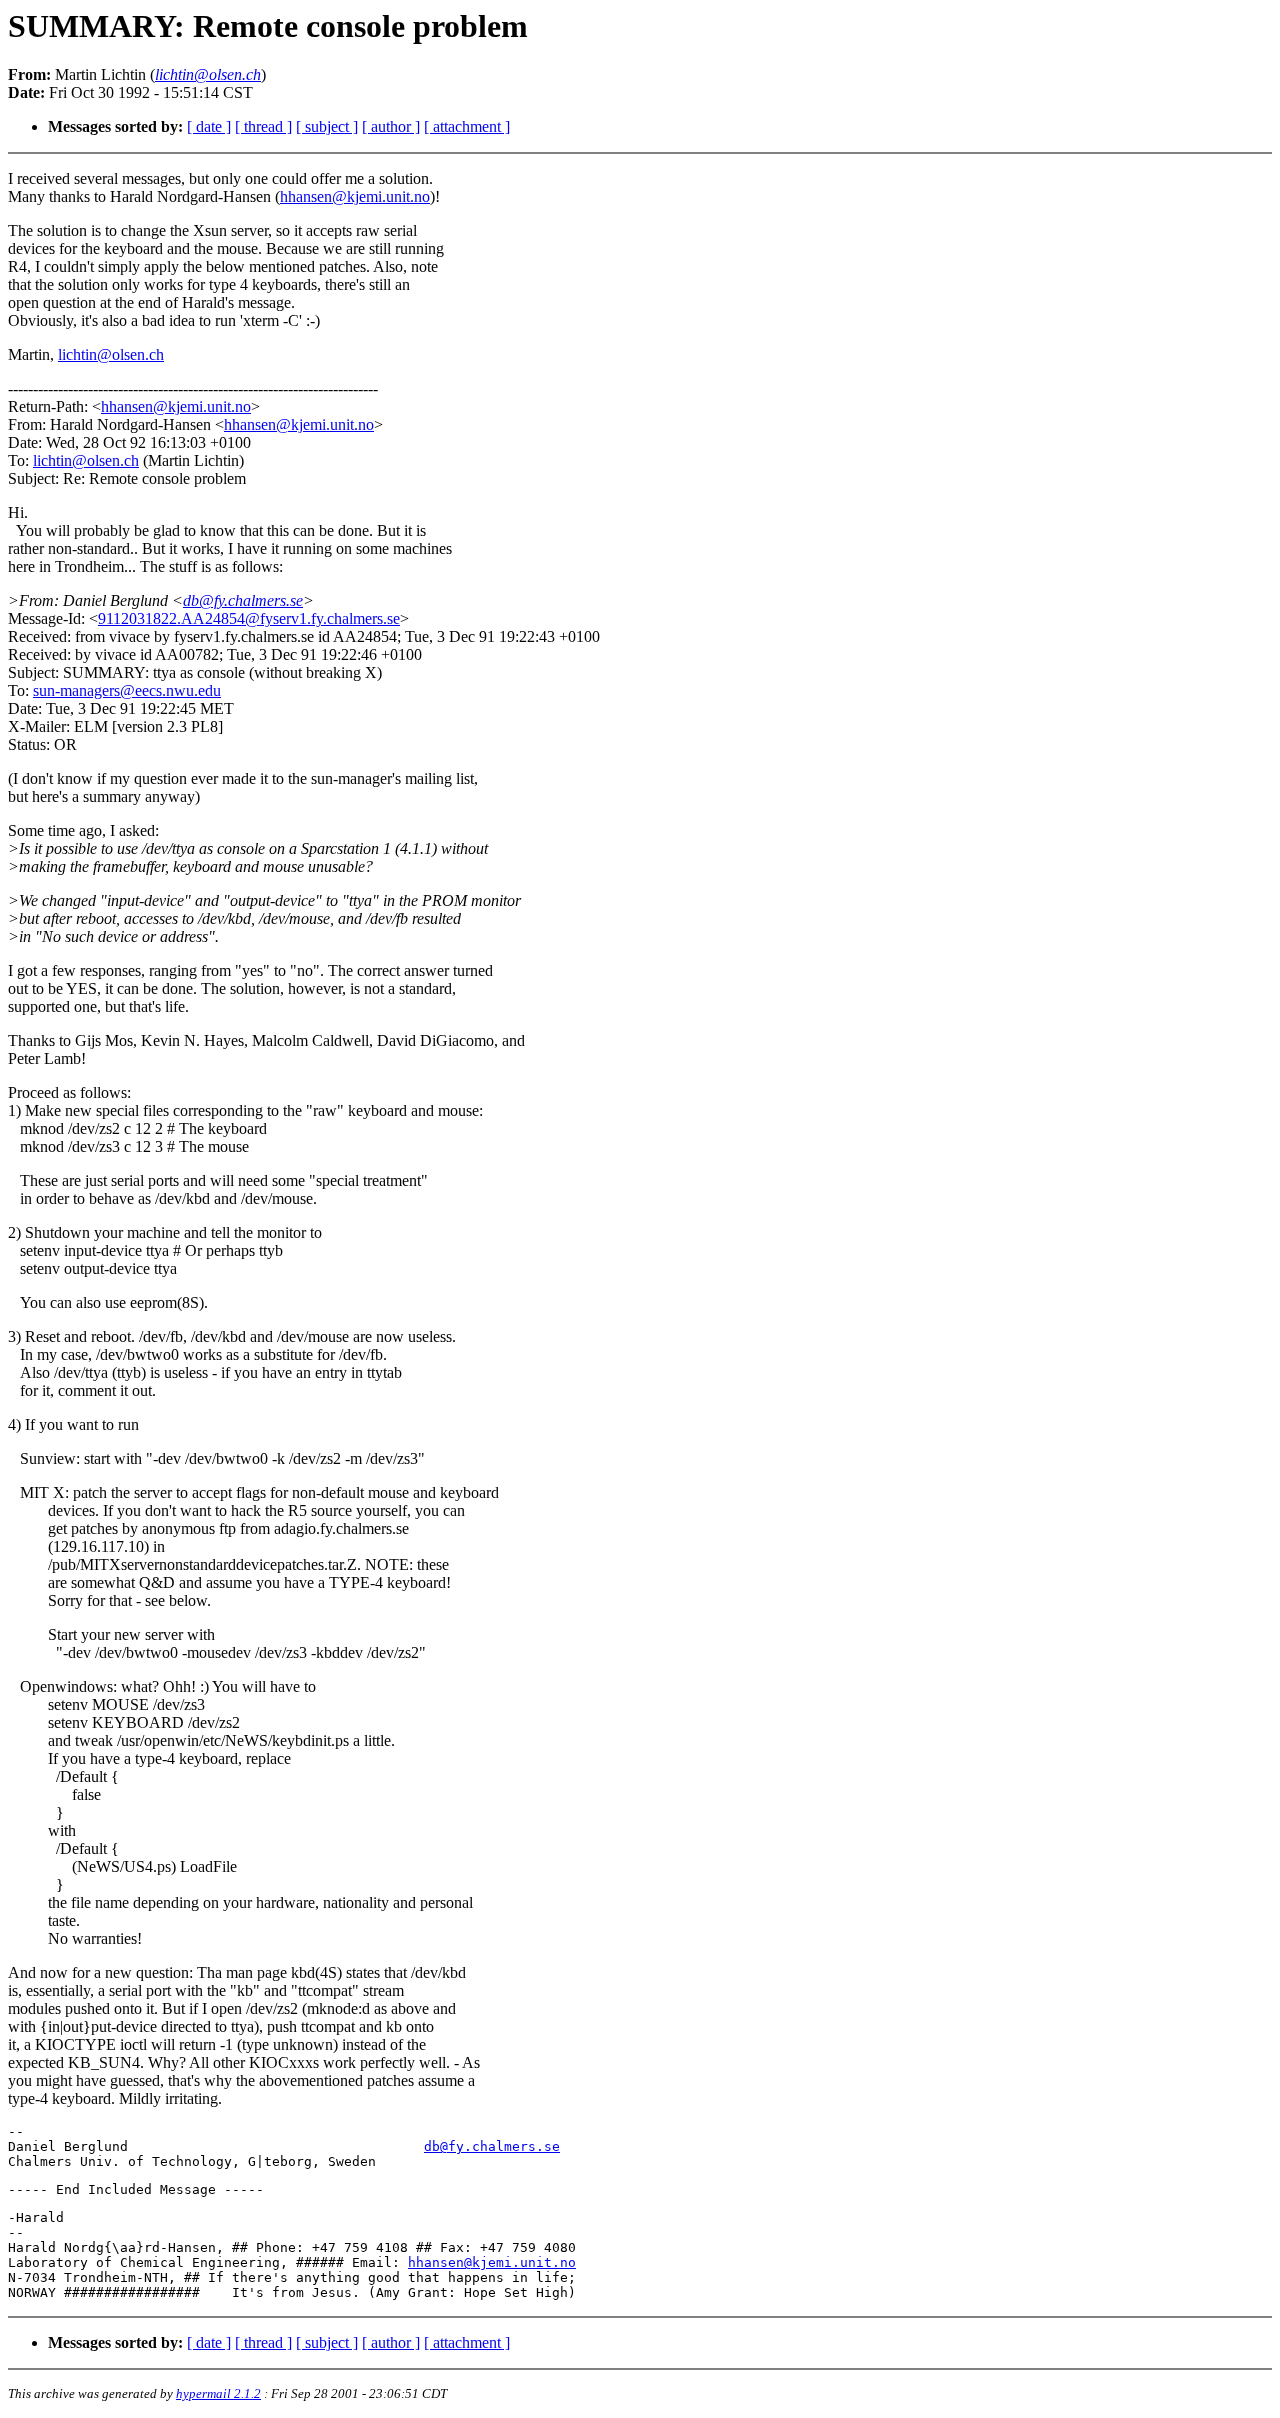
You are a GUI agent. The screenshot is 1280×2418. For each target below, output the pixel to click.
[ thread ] (263, 126)
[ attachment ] (467, 126)
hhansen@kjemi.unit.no (355, 196)
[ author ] (391, 126)
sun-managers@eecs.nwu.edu (127, 690)
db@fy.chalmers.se (243, 600)
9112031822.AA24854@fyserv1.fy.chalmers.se (249, 618)
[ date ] (209, 126)
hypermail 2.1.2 (218, 2393)
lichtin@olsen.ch (111, 354)
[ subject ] (327, 126)
